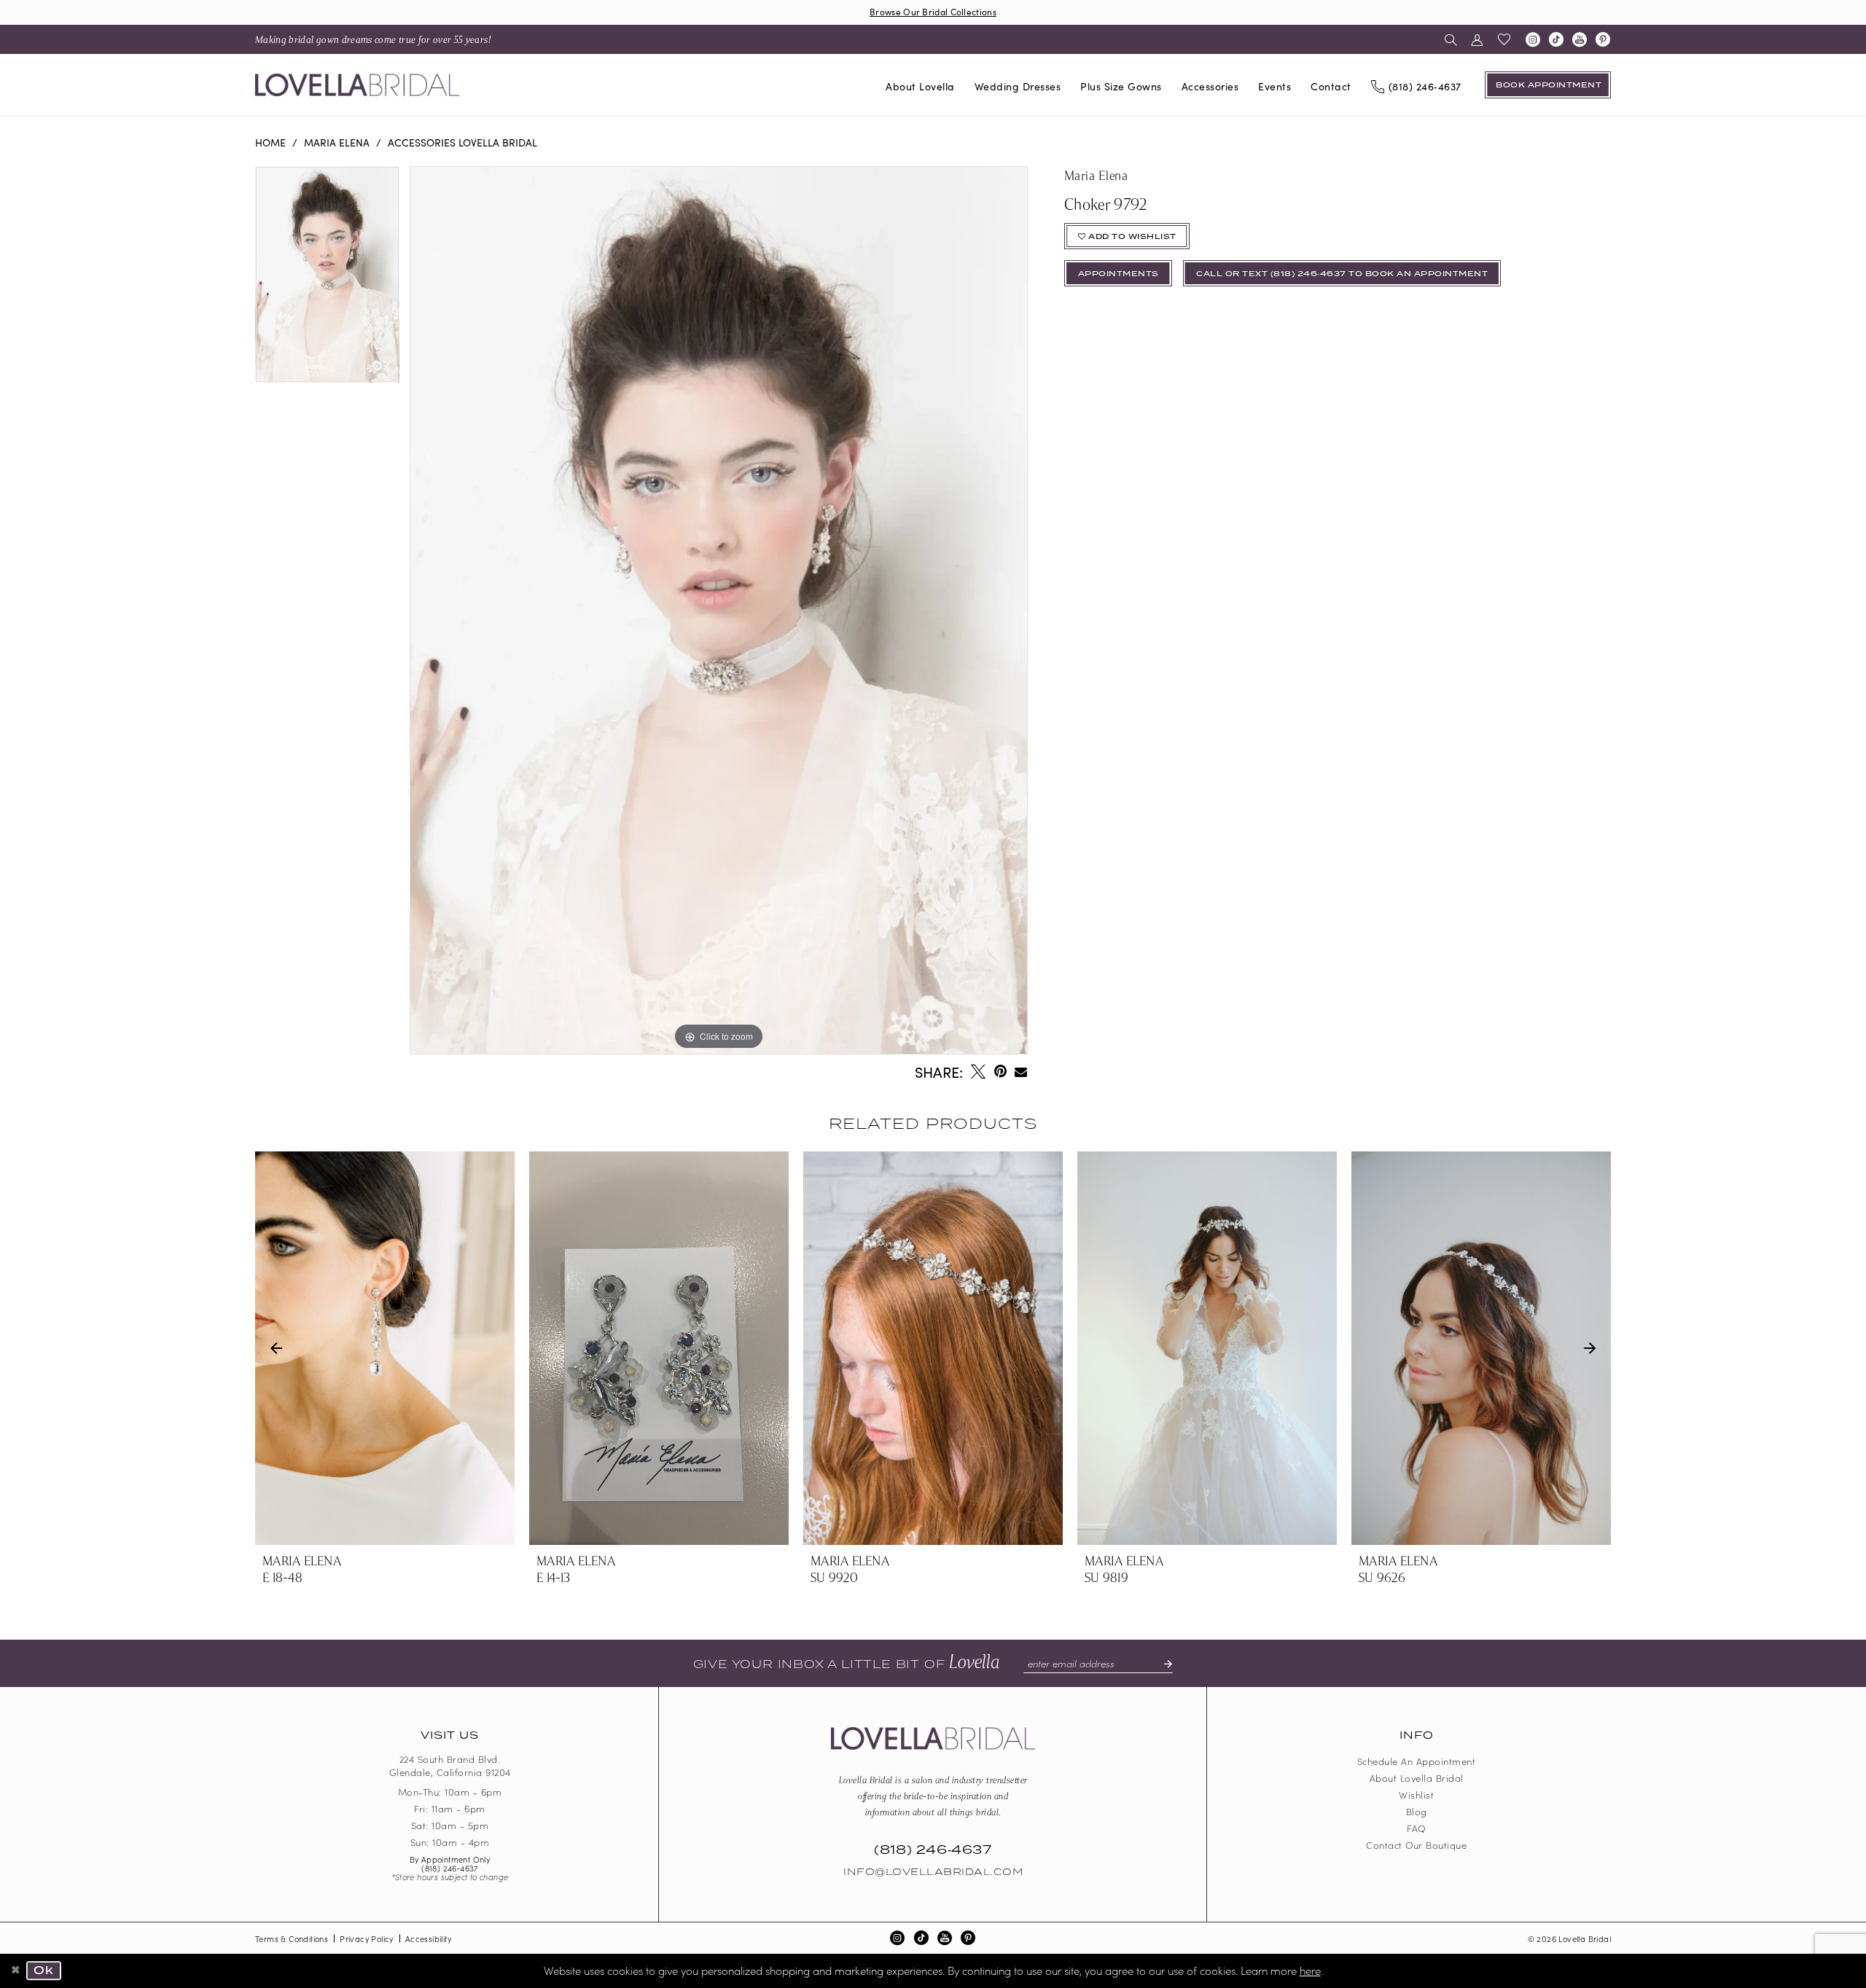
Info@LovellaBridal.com (933, 1872)
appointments (1119, 274)
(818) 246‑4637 (450, 1868)
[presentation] (385, 1348)
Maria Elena (337, 142)
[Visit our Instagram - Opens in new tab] (1533, 39)
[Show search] (1451, 39)
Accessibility (428, 1938)
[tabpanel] (327, 279)
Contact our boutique (1416, 1845)
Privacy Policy (367, 1938)
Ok (44, 1971)
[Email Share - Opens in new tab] (1022, 1072)
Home (270, 142)
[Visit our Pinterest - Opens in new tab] (1603, 39)
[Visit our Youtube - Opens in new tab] (1580, 39)
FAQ (1416, 1828)
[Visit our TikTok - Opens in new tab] (1556, 39)
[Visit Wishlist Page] (1504, 39)
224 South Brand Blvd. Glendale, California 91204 (450, 1766)
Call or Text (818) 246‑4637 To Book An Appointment (1342, 274)
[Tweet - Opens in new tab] (978, 1071)
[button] (1477, 39)
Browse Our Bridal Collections (933, 11)
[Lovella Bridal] (357, 85)
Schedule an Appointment (1417, 1761)
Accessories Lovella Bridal (462, 142)
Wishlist (1416, 1795)
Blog (1417, 1811)
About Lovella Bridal (1417, 1778)
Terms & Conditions (292, 1938)
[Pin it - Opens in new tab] (1000, 1071)
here (1310, 1970)
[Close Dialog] (16, 1971)
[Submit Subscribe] (1162, 1664)
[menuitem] (373, 39)
